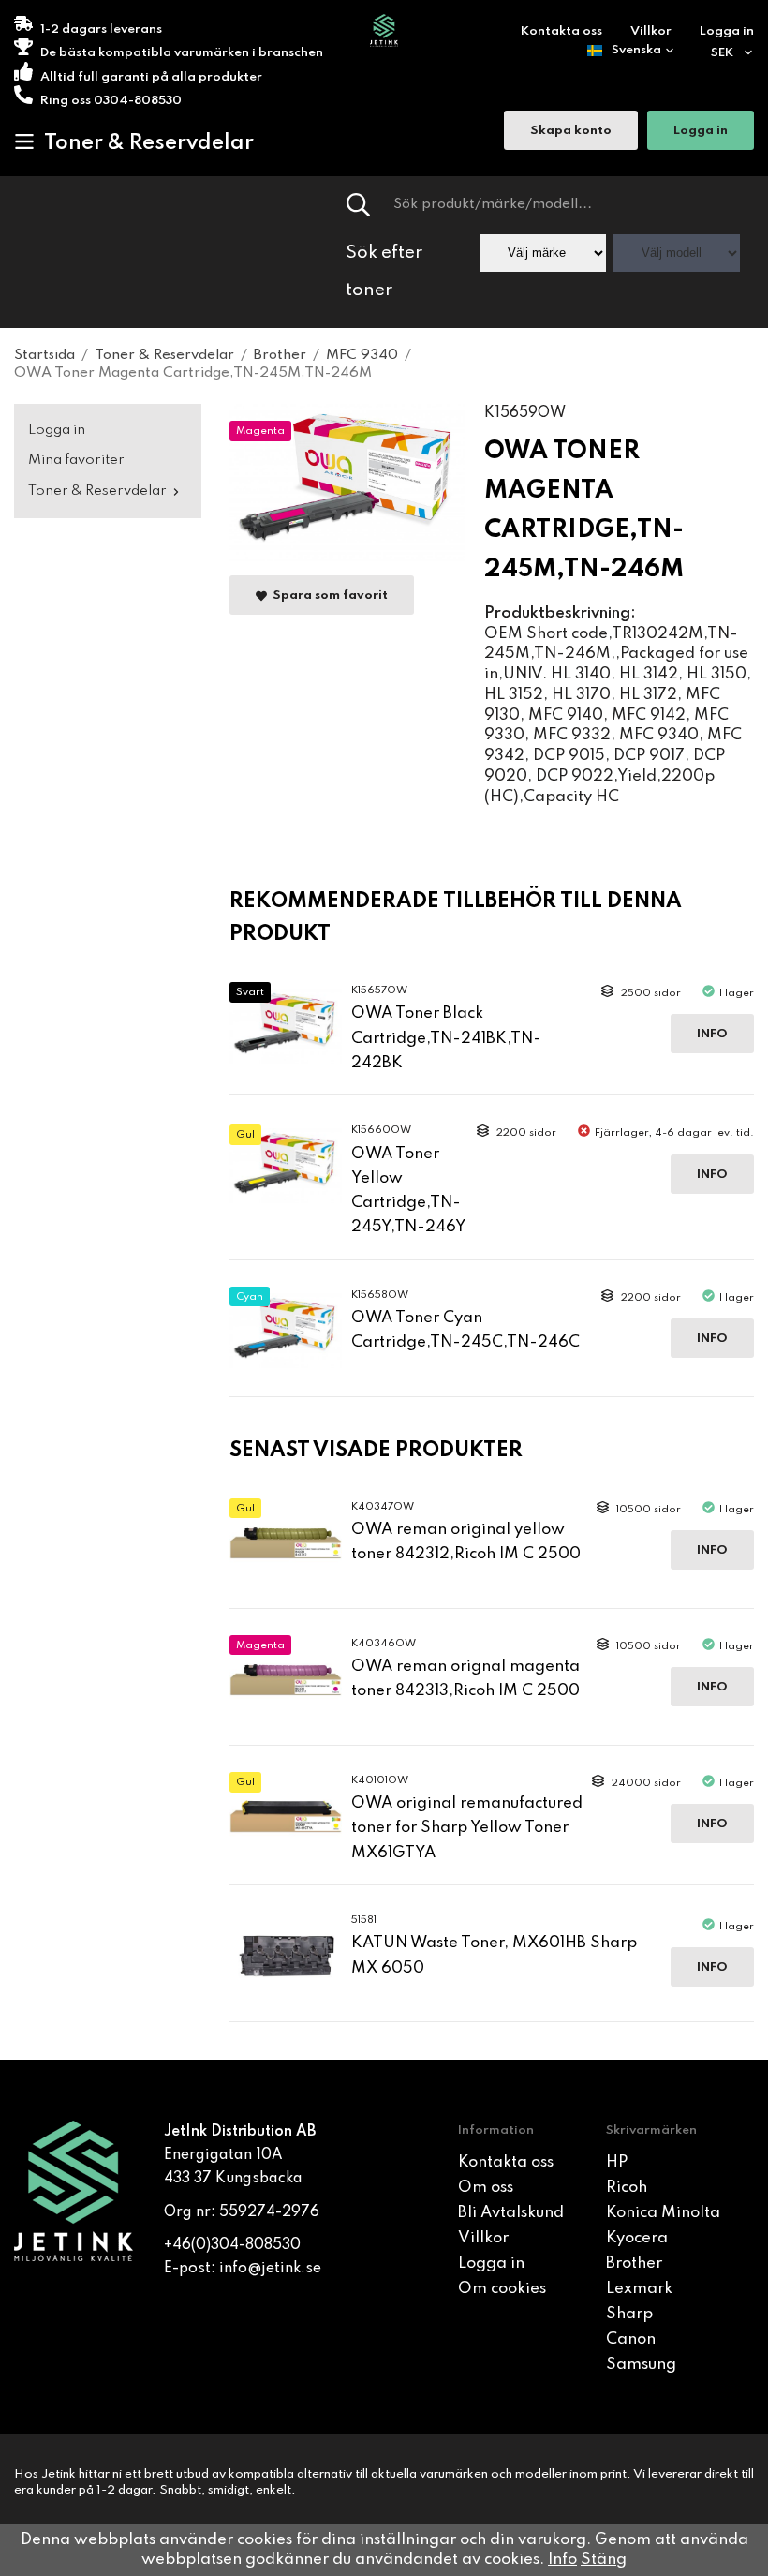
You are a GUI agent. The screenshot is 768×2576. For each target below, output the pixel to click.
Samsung (641, 2365)
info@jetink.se (270, 2269)
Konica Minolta (663, 2213)
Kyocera (637, 2238)
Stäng (604, 2560)
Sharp (629, 2314)
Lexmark (639, 2289)
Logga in (727, 31)
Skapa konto (571, 131)
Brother (634, 2263)
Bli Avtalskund (511, 2213)
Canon (631, 2339)
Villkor (651, 31)
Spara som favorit (327, 596)
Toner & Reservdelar (149, 143)
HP (617, 2162)
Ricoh (627, 2188)
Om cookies (502, 2289)
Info (712, 1034)
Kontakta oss (561, 31)
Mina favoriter (76, 460)
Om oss (486, 2188)
